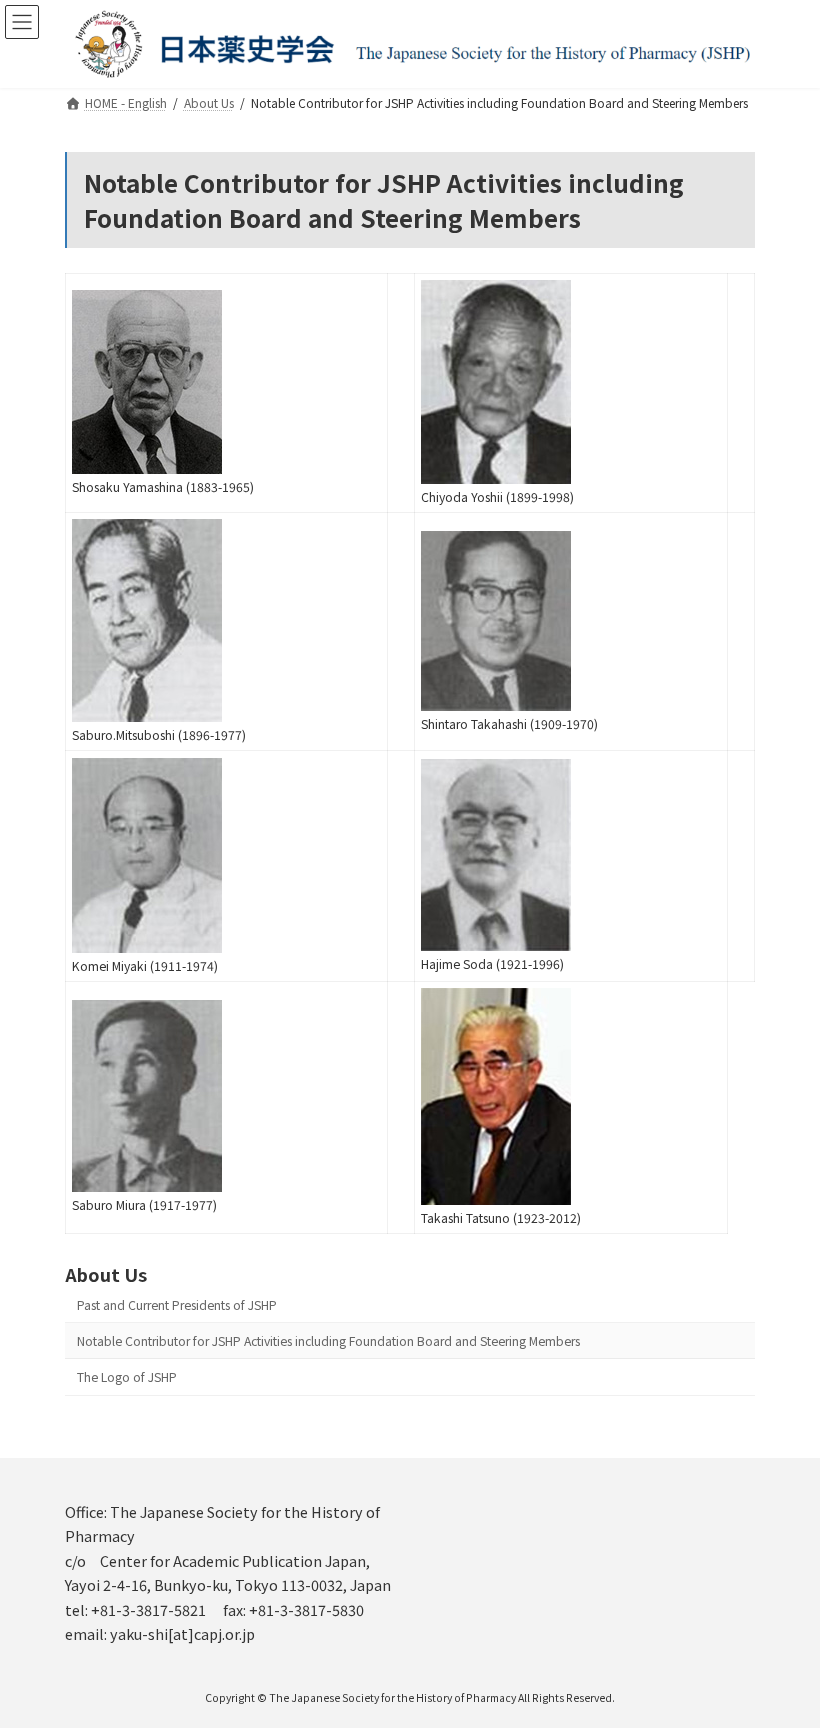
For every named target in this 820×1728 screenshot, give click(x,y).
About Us (106, 1274)
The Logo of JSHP (127, 1377)
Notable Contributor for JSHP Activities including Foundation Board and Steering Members (328, 1341)
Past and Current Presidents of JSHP (177, 1305)
